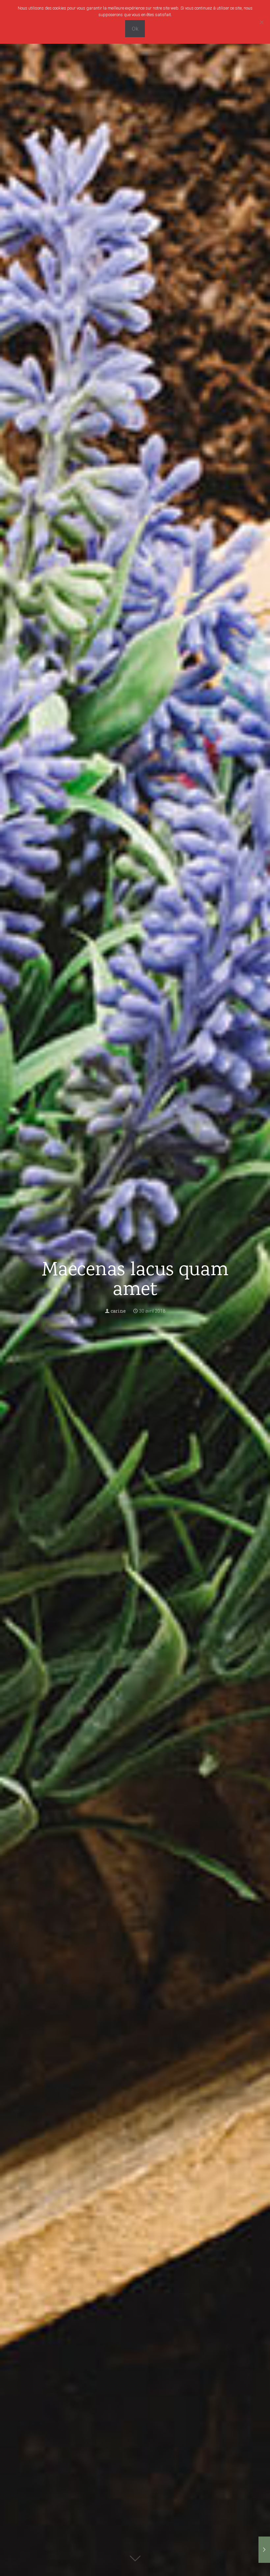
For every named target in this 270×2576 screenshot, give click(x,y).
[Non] (262, 22)
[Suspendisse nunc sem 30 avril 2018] (264, 2550)
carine (118, 1311)
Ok (135, 29)
